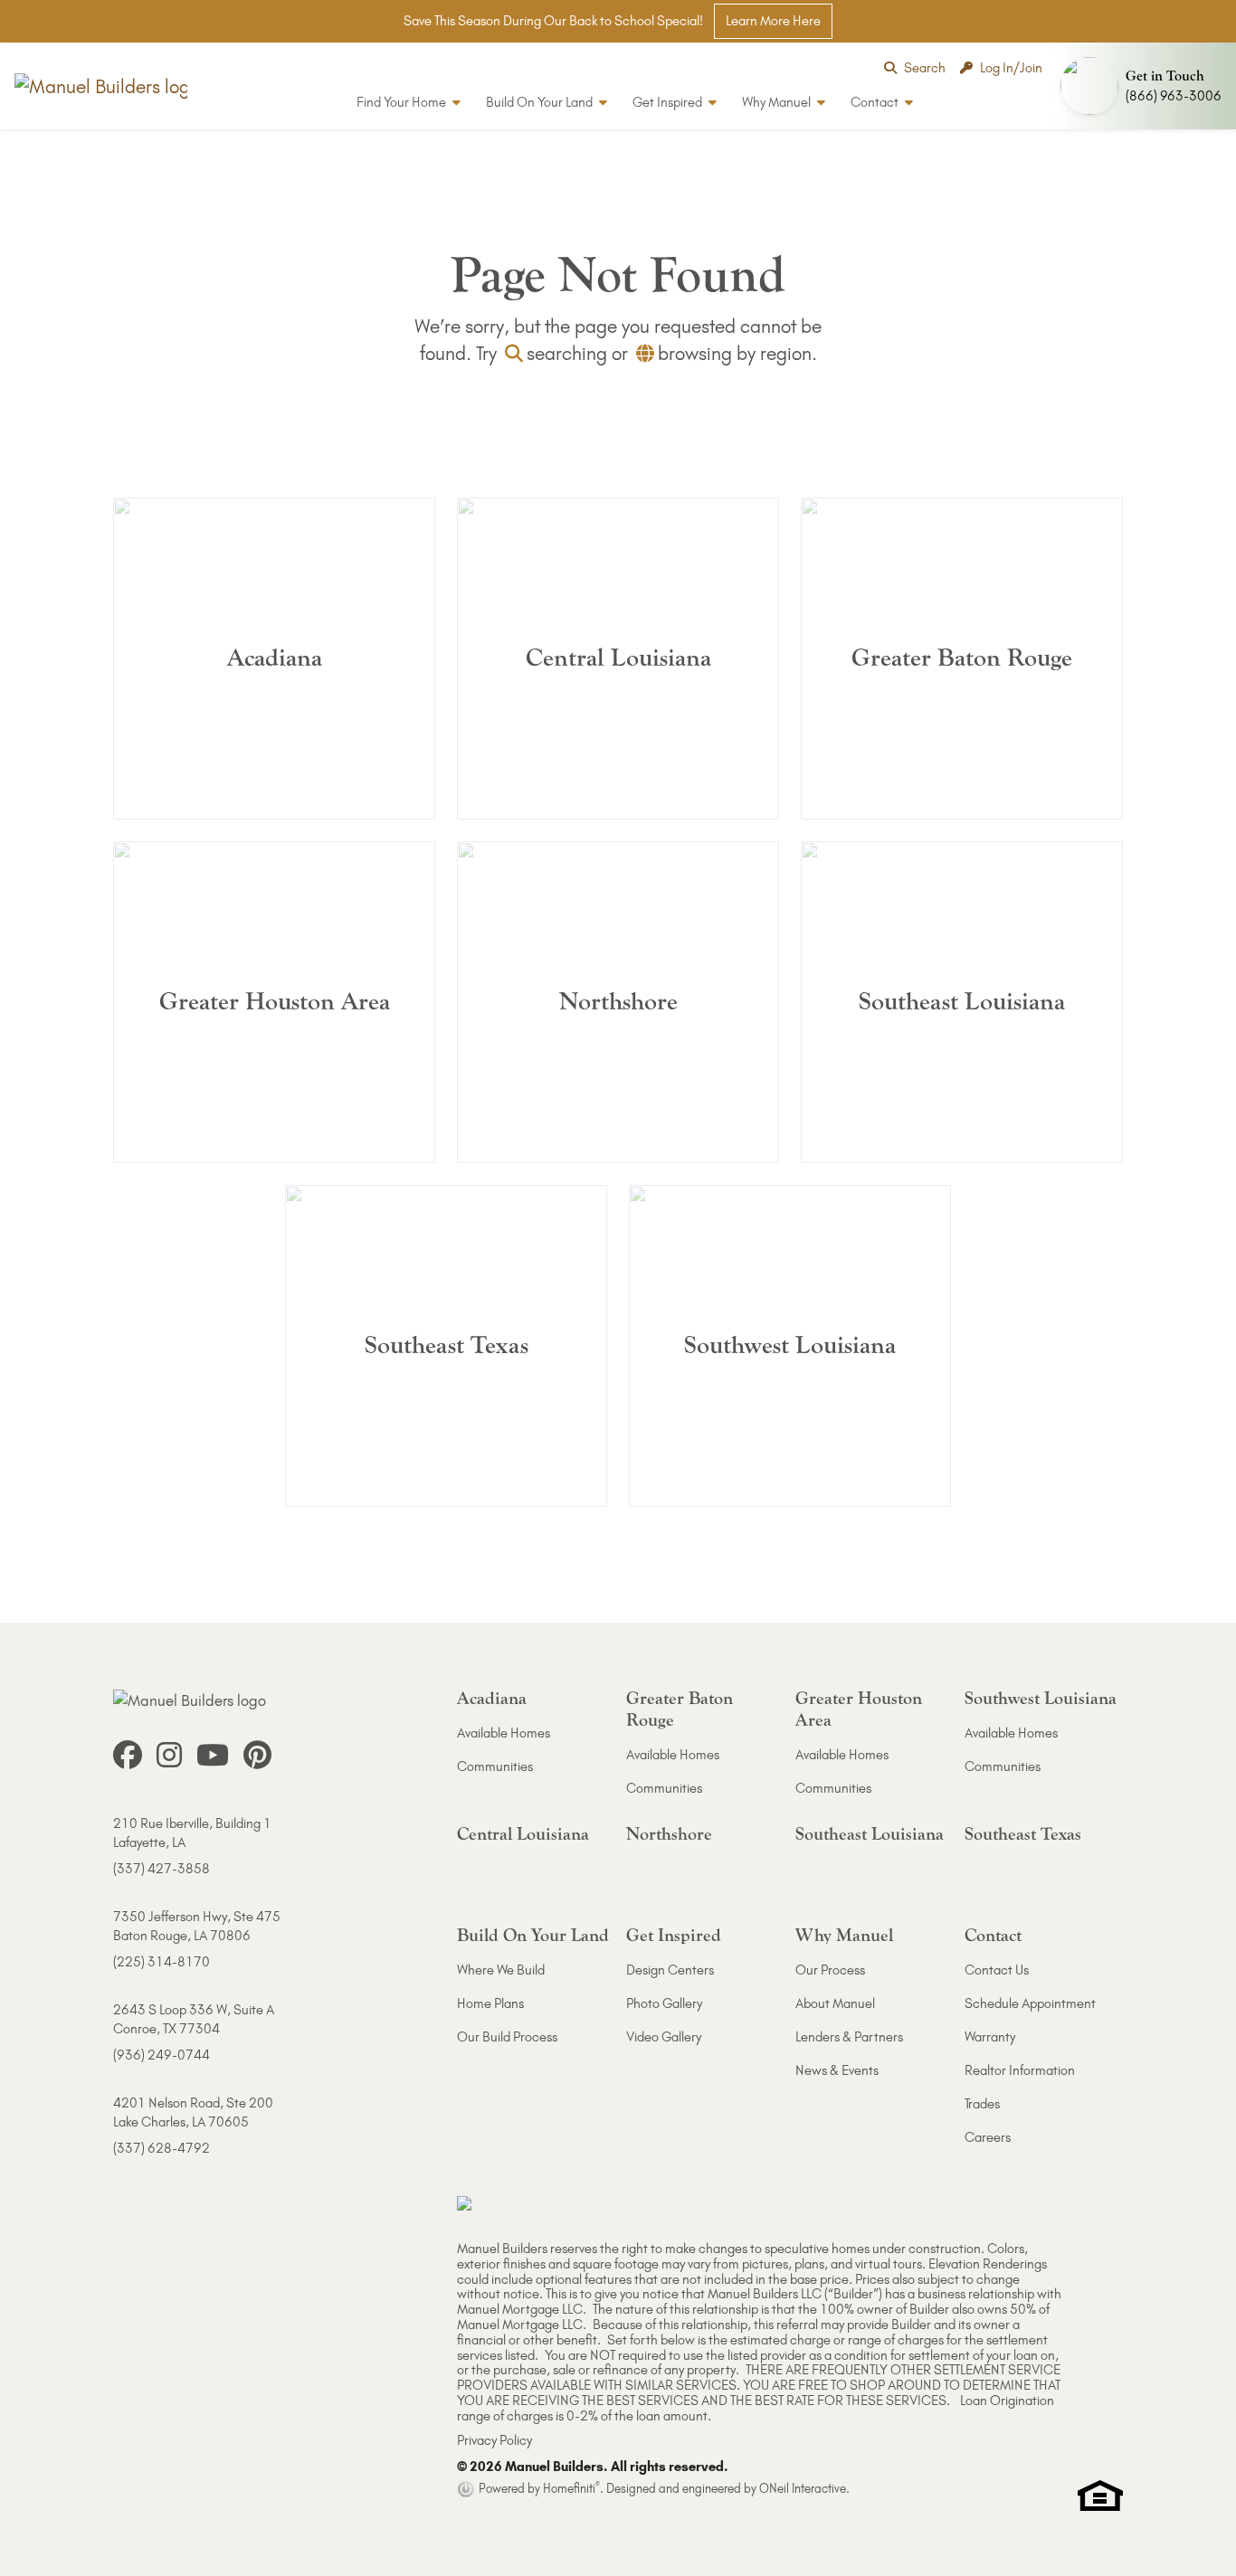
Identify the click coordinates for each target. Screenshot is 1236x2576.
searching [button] (567, 353)
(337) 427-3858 (162, 1869)
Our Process (830, 1970)
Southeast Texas (1023, 1834)
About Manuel (835, 2003)
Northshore (669, 1834)
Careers (988, 2137)
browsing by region (735, 353)
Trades (982, 2104)
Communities (495, 1766)
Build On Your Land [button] (541, 102)
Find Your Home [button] (403, 102)
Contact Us (997, 1970)
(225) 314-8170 (162, 1962)
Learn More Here (773, 21)
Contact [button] (876, 102)
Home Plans (490, 2003)
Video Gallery (664, 2037)
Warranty (990, 2037)
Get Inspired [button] (669, 102)
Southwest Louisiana (1041, 1698)
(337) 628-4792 (162, 2148)
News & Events (837, 2070)
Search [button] (925, 68)
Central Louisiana (523, 1834)
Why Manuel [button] (778, 102)
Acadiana (492, 1698)
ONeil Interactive (803, 2488)
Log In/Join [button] (1011, 68)
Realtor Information (1020, 2070)
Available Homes (504, 1733)
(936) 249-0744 (162, 2055)
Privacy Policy (494, 2440)
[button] (1145, 86)
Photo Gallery (664, 2003)
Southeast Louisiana (870, 1834)
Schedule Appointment (1030, 2003)
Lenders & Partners (849, 2037)
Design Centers (670, 1970)
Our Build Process (507, 2037)
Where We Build (501, 1970)
